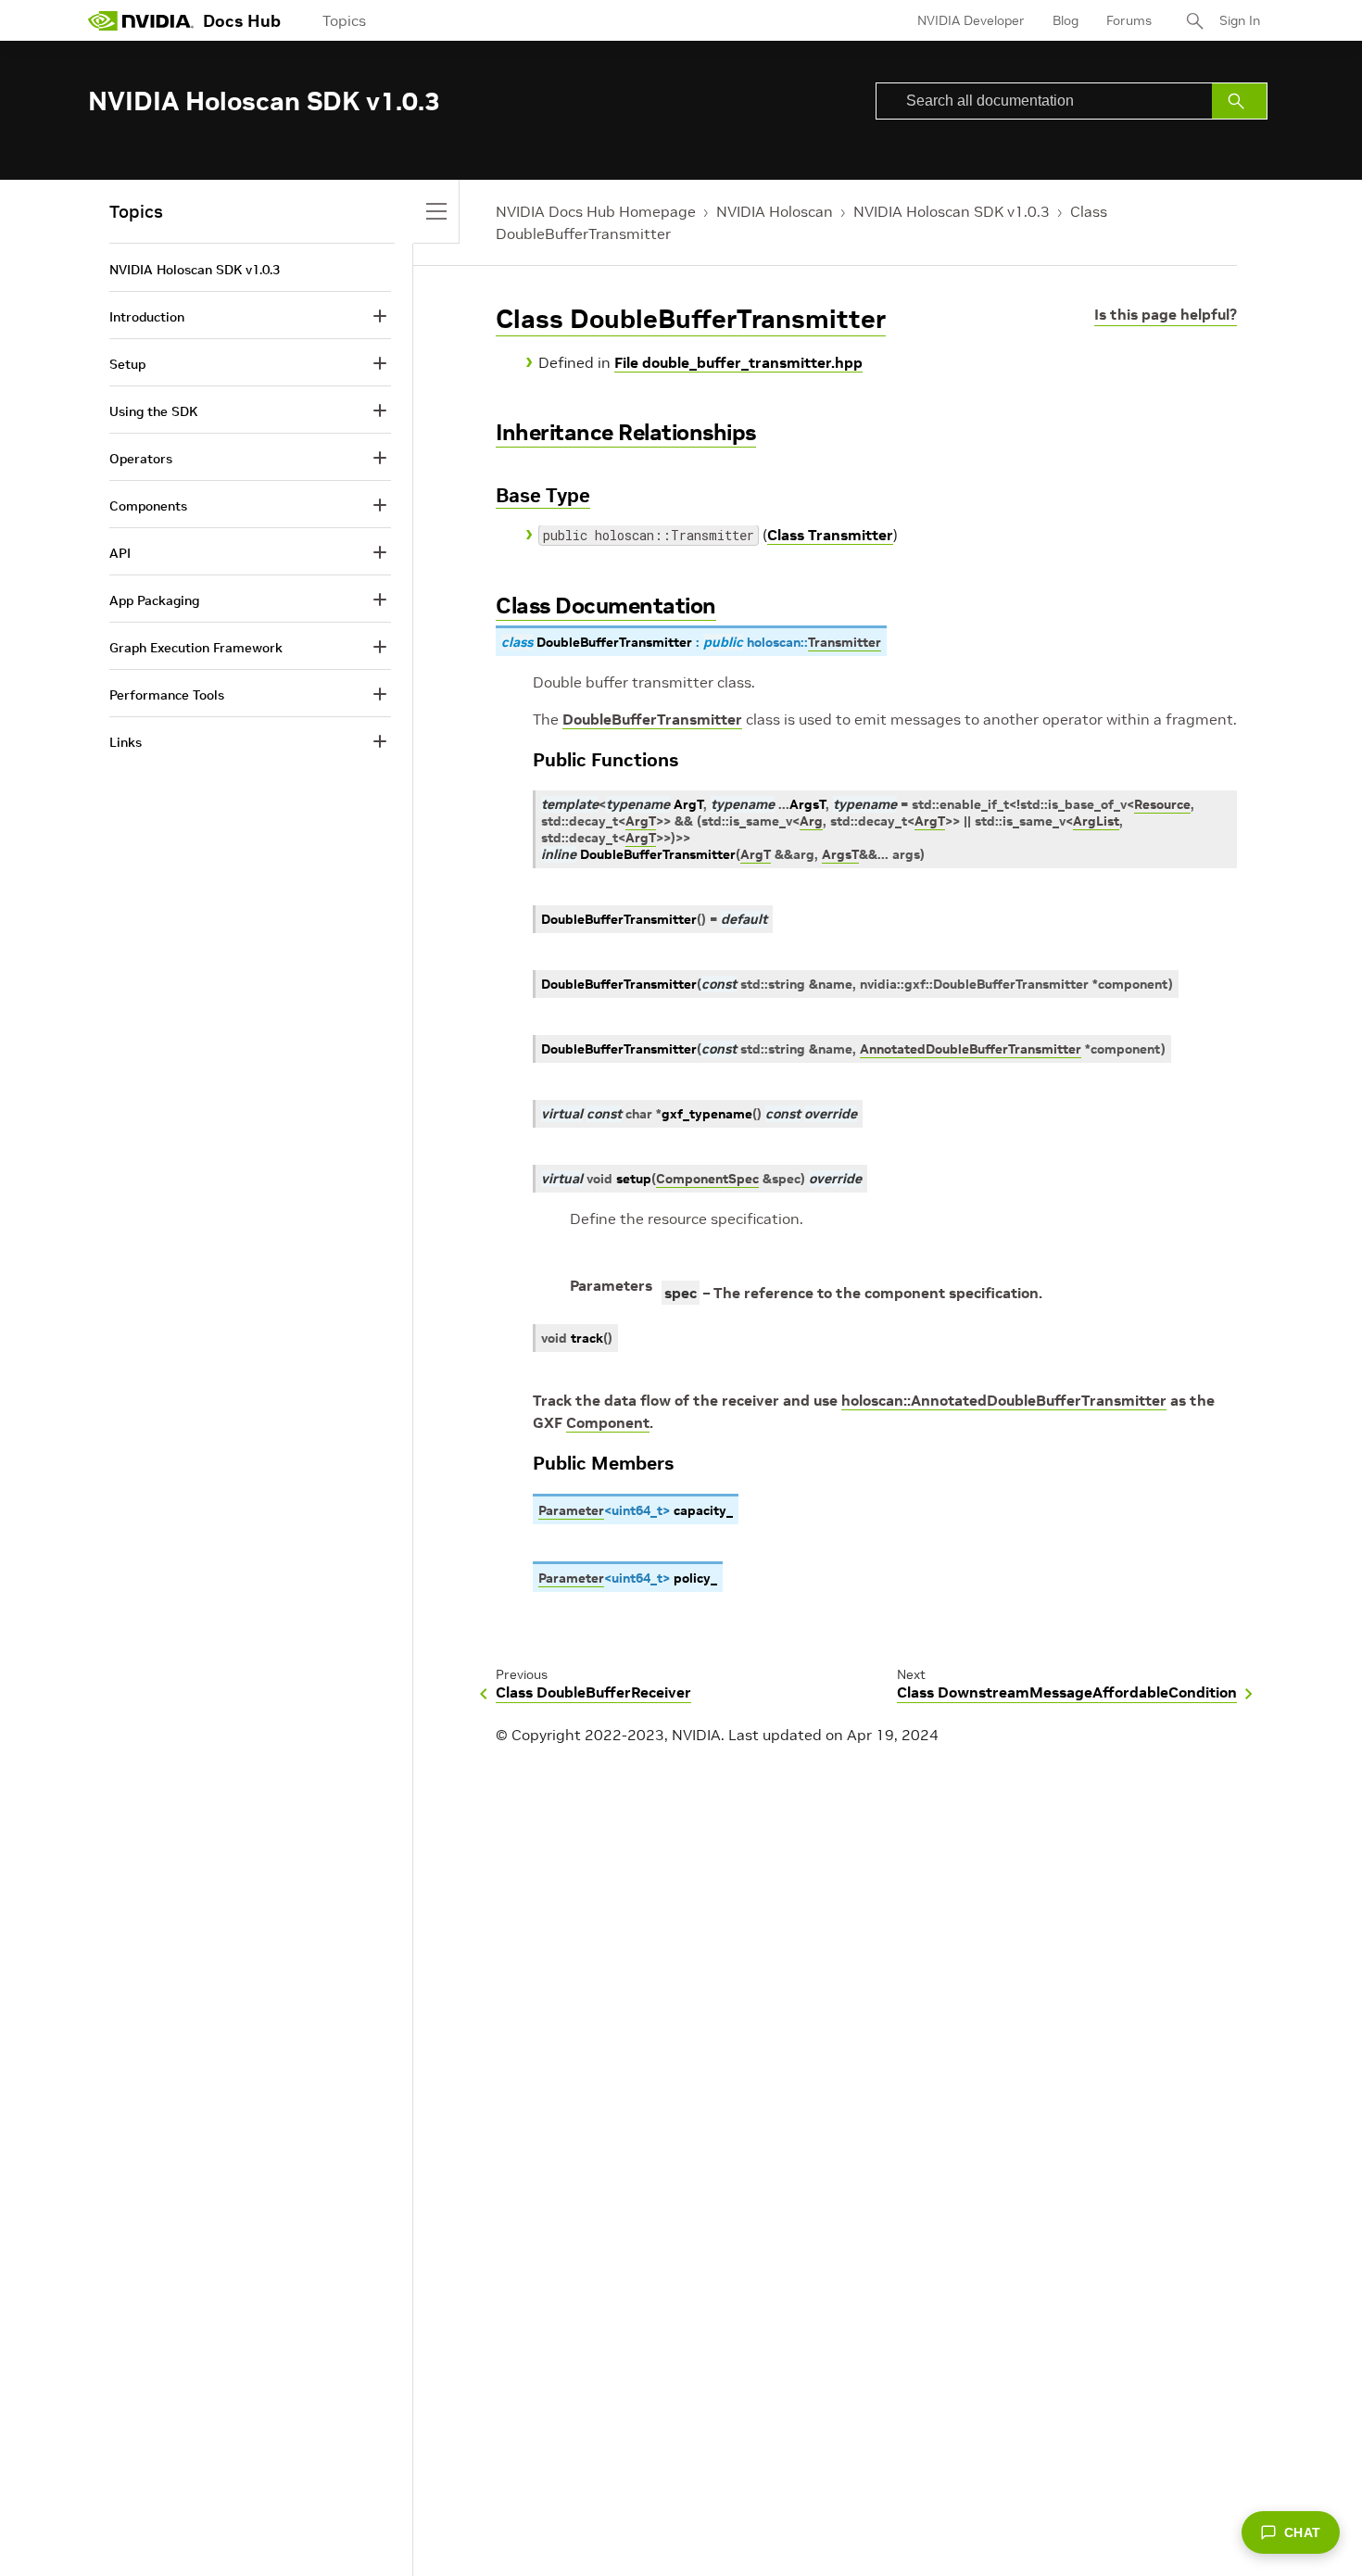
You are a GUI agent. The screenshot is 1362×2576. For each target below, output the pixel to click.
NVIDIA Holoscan (775, 211)
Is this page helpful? (1166, 314)
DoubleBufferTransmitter (652, 719)
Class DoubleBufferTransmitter (691, 319)
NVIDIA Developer (971, 20)
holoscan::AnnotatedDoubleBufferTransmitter (1004, 1400)
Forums (1129, 20)
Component (608, 1422)
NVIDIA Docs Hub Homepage (596, 211)
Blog (1066, 20)
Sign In (1240, 20)
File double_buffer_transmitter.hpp (738, 362)
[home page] (141, 20)
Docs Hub (242, 21)
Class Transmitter (830, 535)
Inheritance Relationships (626, 432)
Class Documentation (606, 606)
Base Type (543, 495)
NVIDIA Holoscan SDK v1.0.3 (952, 211)
